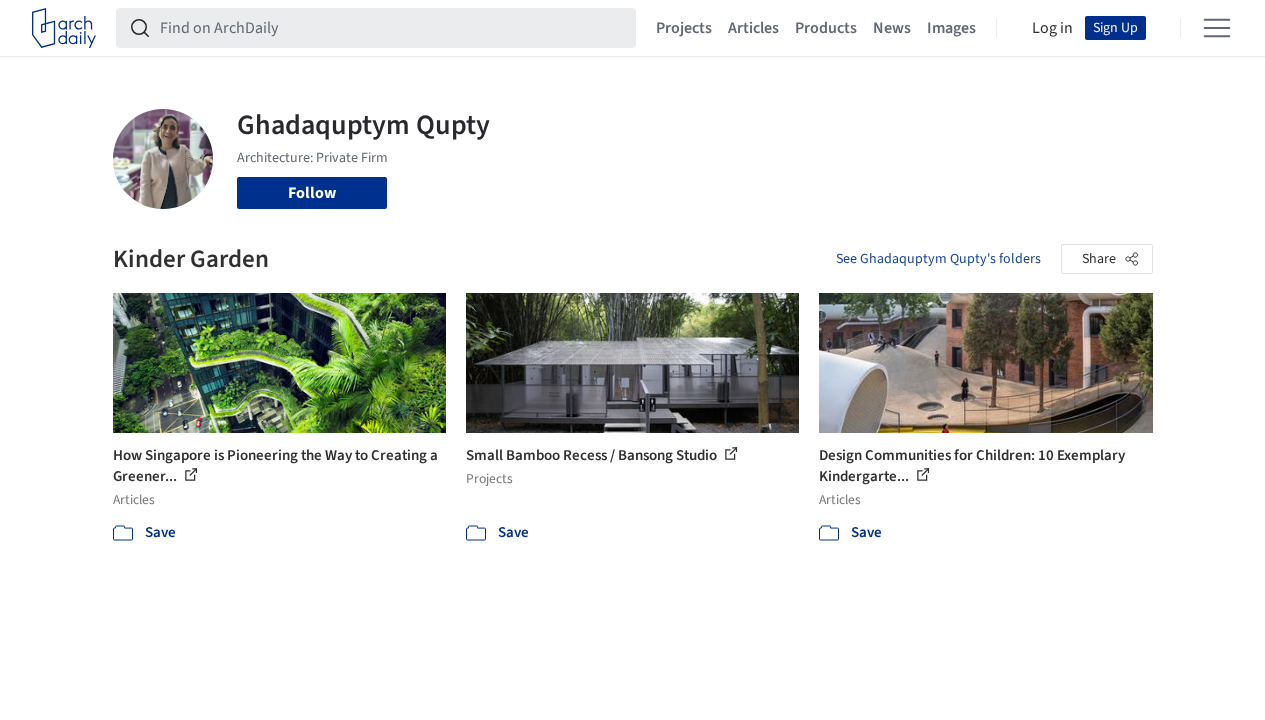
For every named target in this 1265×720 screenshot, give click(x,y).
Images (951, 28)
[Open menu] (1217, 28)
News (892, 28)
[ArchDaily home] (64, 28)
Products (826, 28)
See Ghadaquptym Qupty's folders (938, 259)
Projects (684, 28)
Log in (1052, 28)
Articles (753, 28)
